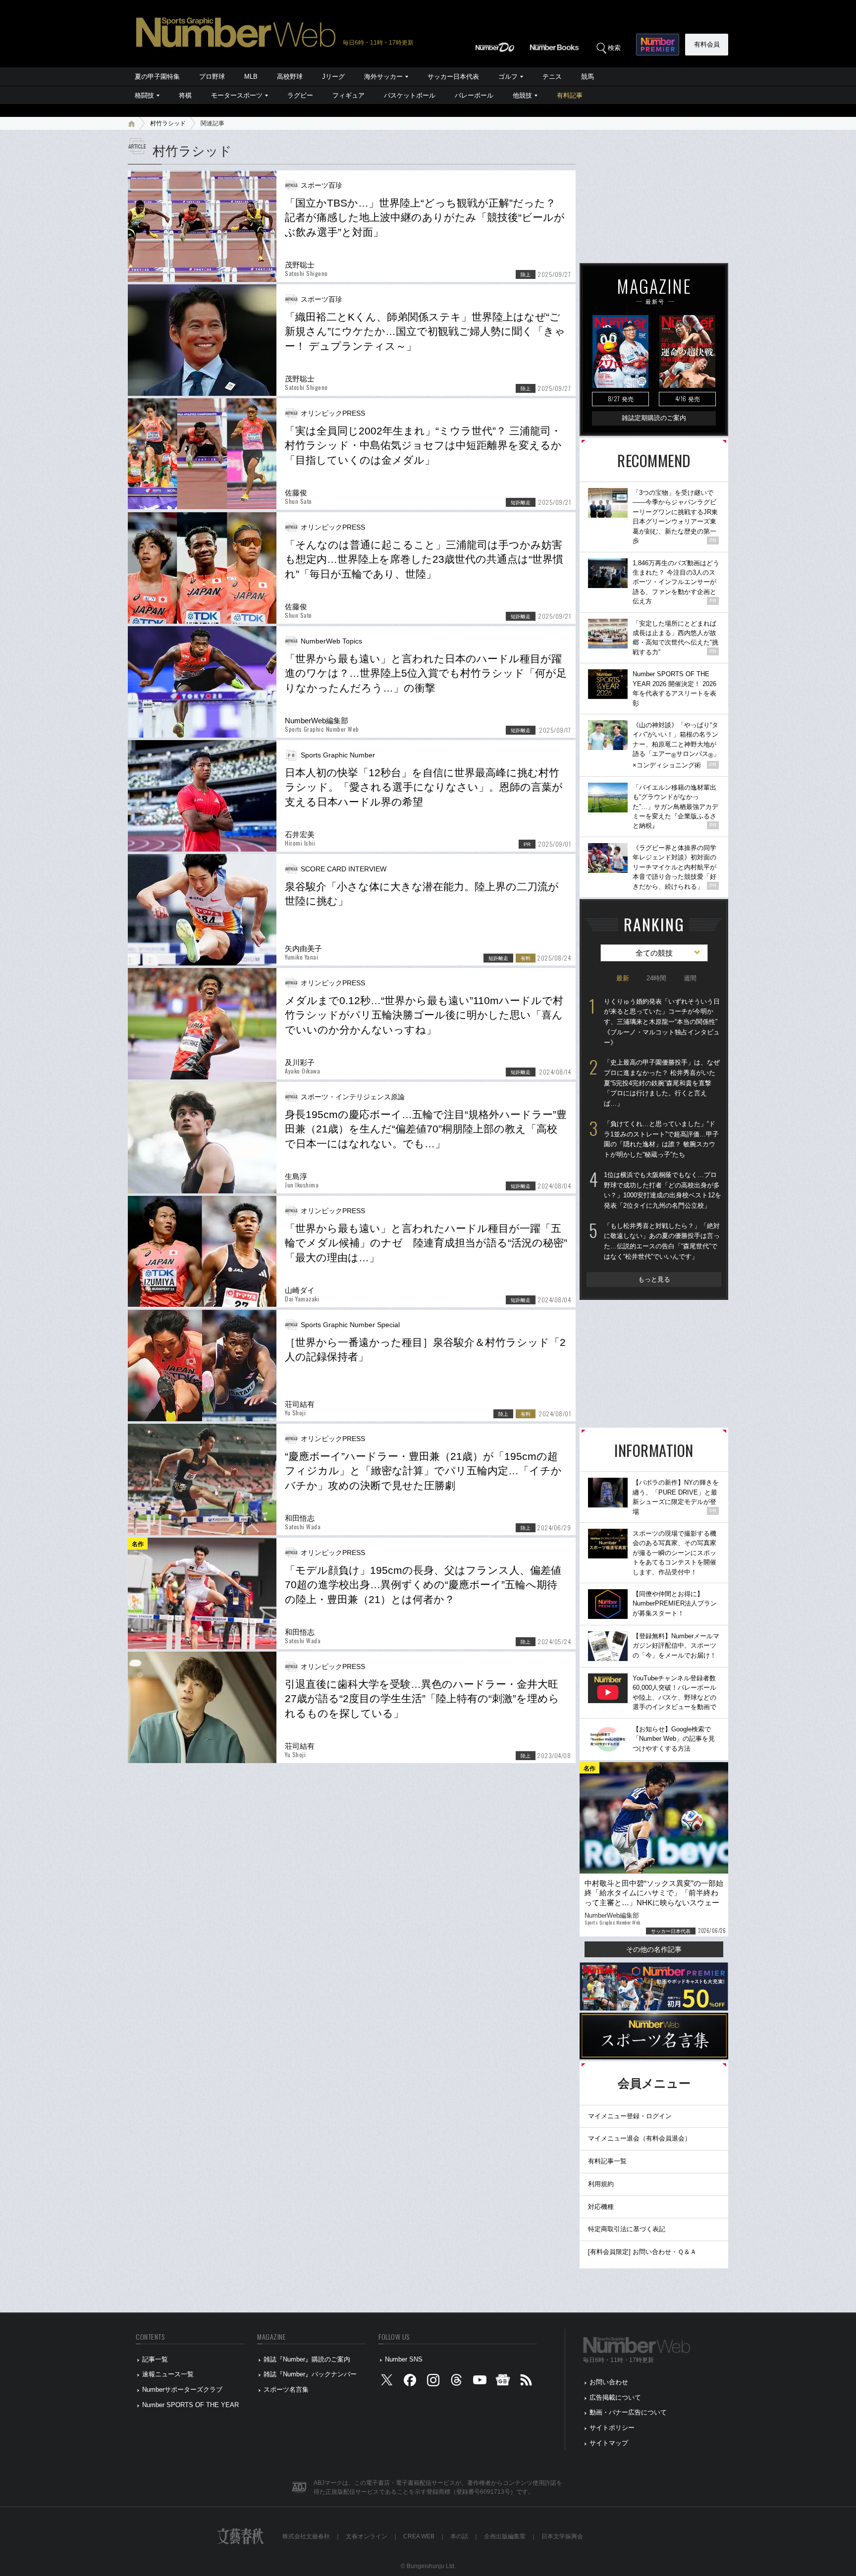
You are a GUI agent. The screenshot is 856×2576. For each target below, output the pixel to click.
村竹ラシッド (168, 123)
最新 (623, 978)
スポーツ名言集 (286, 2389)
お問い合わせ (609, 2382)
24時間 (656, 978)
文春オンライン (367, 2536)
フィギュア (348, 95)
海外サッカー (383, 77)
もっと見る (654, 1279)
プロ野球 (212, 77)
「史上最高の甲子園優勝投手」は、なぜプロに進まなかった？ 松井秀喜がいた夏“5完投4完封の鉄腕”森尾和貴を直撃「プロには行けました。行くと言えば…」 (662, 1083)
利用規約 (601, 2184)
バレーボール (474, 95)
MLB (251, 77)
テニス (552, 77)
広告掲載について (615, 2397)
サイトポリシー (612, 2428)
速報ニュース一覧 (168, 2374)
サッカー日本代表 (453, 77)
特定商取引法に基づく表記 (627, 2229)
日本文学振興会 (562, 2536)
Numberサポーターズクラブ (182, 2389)
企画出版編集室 (505, 2536)
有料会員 (707, 44)
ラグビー (300, 95)
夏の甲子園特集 (157, 77)
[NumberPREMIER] (658, 45)
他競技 (522, 95)
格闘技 (144, 95)
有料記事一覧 (607, 2161)
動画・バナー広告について (628, 2412)
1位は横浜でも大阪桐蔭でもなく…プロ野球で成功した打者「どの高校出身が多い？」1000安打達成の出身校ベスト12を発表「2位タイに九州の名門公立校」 (663, 1190)
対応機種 (601, 2207)
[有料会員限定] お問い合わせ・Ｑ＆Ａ (642, 2252)
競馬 (588, 77)
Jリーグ (333, 77)
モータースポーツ (237, 95)
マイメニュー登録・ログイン (630, 2116)
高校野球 (290, 77)
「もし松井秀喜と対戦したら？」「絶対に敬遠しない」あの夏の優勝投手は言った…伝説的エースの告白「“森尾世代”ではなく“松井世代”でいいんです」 (662, 1241)
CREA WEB (419, 2536)
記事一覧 (155, 2359)
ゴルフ (508, 77)
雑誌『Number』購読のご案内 (307, 2359)
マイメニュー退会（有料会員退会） (640, 2138)
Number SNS (404, 2359)
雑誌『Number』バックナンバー (310, 2374)
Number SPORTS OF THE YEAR (190, 2405)
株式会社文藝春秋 (306, 2536)
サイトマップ (609, 2443)
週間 (690, 978)
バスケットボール (410, 95)
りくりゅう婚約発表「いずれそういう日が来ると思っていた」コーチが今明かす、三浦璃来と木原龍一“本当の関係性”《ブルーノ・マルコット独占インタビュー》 (662, 1022)
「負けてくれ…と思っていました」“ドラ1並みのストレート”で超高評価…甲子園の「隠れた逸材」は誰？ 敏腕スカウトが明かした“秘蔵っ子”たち (661, 1139)
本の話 (459, 2536)
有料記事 (570, 95)
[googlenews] (503, 2383)
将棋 (185, 95)
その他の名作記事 (654, 1949)
